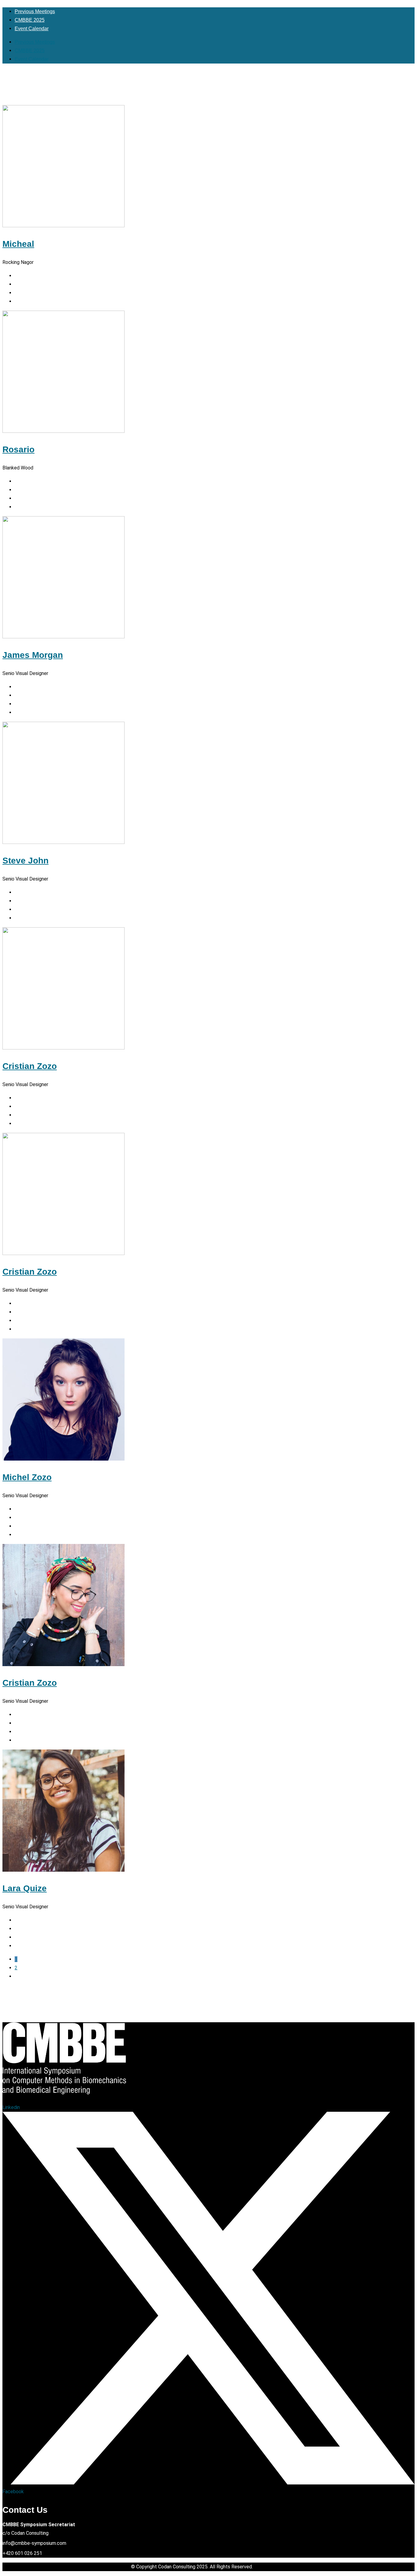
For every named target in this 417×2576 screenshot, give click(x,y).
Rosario (18, 449)
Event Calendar (32, 29)
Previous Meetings (35, 11)
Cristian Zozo (30, 1066)
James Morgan (33, 655)
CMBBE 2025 (30, 20)
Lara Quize (25, 1888)
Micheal (18, 244)
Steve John (25, 861)
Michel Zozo (27, 1477)
